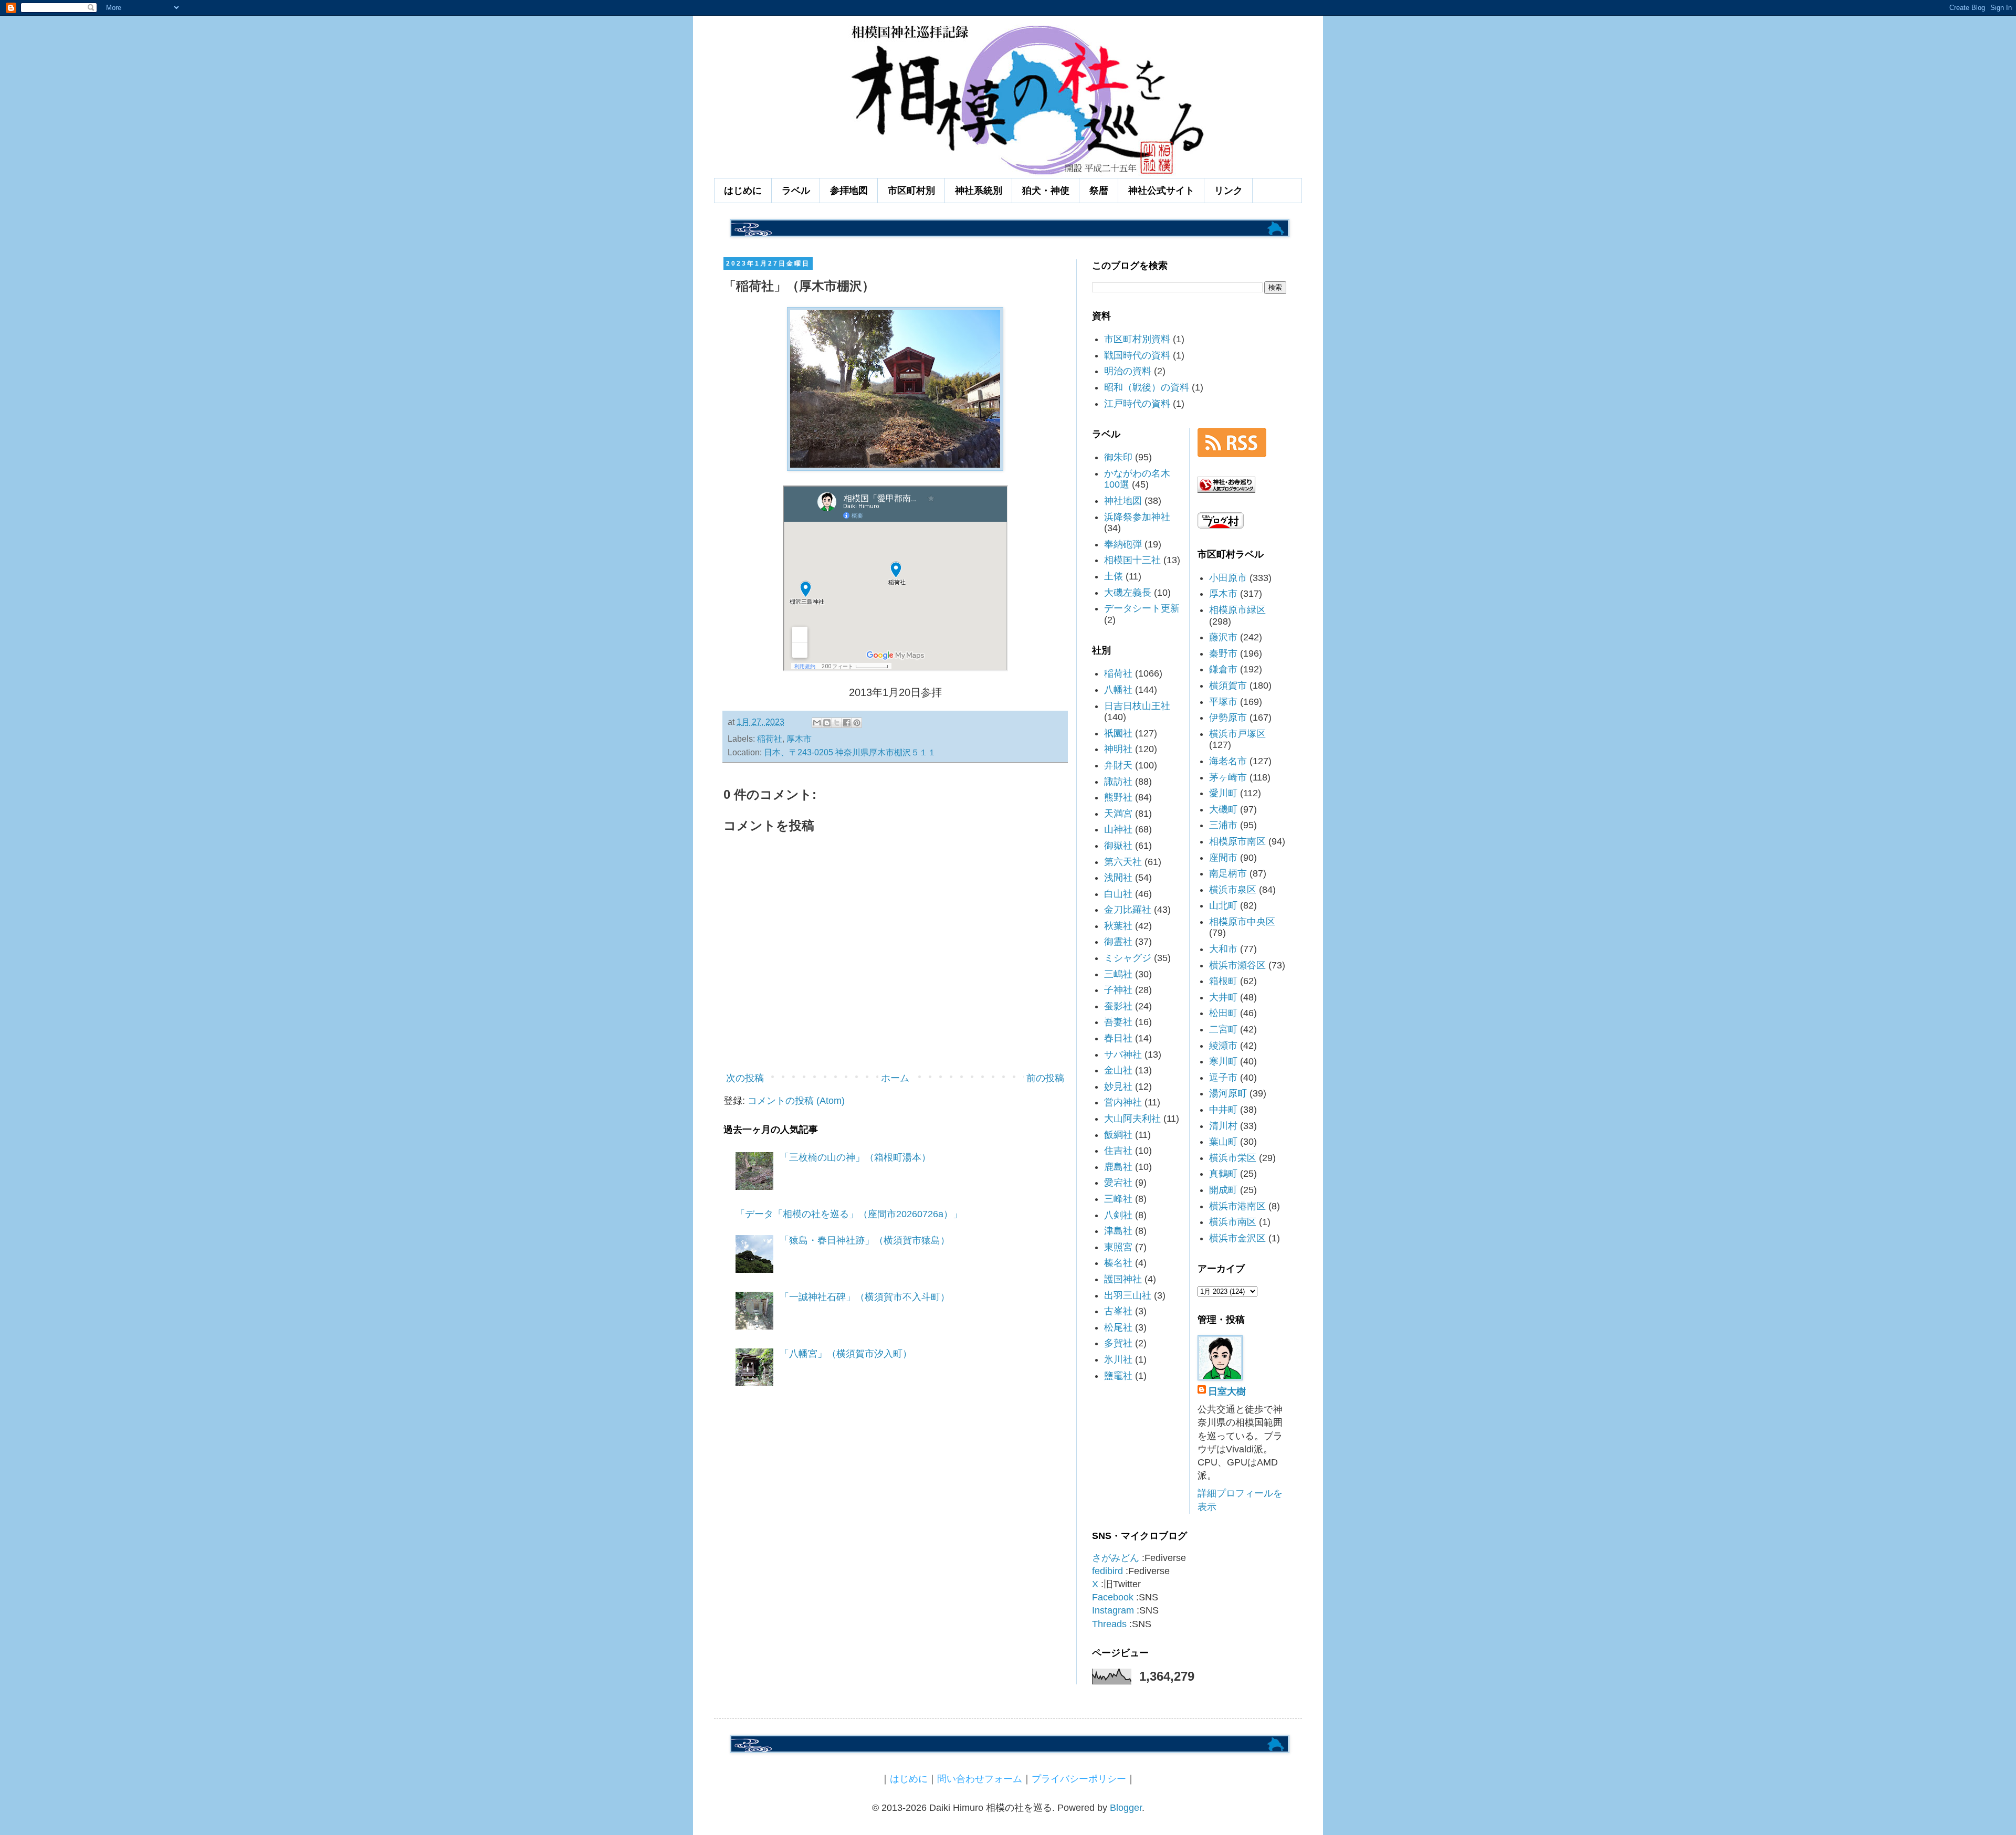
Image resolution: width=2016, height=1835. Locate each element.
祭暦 (1099, 191)
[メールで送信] (817, 723)
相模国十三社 (1132, 560)
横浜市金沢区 (1237, 1238)
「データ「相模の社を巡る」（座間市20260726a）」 (849, 1214)
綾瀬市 (1223, 1046)
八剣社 (1118, 1215)
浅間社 (1118, 878)
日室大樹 (1227, 1391)
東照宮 (1118, 1247)
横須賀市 (1228, 686)
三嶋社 (1118, 974)
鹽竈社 (1118, 1376)
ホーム (895, 1078)
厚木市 (799, 739)
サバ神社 (1123, 1054)
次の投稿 (745, 1078)
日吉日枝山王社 (1137, 706)
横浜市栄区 (1233, 1158)
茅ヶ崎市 (1228, 777)
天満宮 (1118, 814)
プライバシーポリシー (1079, 1779)
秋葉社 (1118, 926)
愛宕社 (1118, 1183)
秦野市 (1223, 653)
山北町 (1223, 905)
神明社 (1118, 749)
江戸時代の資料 (1137, 404)
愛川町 (1223, 793)
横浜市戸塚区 (1237, 734)
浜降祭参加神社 (1137, 517)
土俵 (1114, 576)
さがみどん (1116, 1558)
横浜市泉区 (1233, 890)
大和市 (1223, 949)
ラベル (796, 191)
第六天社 (1123, 862)
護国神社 (1123, 1279)
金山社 (1118, 1070)
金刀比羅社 (1128, 910)
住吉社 (1118, 1151)
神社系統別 (979, 191)
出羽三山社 (1128, 1295)
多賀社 (1118, 1343)
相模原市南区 (1237, 841)
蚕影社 (1118, 1006)
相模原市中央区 (1242, 922)
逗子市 (1223, 1078)
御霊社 (1118, 942)
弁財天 (1118, 765)
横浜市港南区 (1237, 1206)
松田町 (1223, 1013)
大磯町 (1223, 809)
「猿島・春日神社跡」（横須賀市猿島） (865, 1240)
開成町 (1223, 1190)
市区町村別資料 (1137, 339)
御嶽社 (1118, 846)
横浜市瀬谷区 (1237, 965)
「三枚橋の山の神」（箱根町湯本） (855, 1157)
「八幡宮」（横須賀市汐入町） (846, 1354)
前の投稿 (1045, 1078)
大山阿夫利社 (1132, 1119)
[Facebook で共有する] (847, 723)
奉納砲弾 (1123, 544)
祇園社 (1118, 733)
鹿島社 (1118, 1167)
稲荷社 (770, 739)
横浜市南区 (1233, 1222)
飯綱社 (1118, 1135)
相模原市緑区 (1237, 610)
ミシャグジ (1128, 958)
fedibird (1107, 1571)
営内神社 (1123, 1102)
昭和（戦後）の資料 (1147, 387)
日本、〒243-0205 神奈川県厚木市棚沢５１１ (850, 752)
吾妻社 (1118, 1022)
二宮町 (1223, 1029)
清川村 (1223, 1126)
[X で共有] (837, 723)
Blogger (1126, 1808)
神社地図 (1123, 501)
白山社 (1118, 894)
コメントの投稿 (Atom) (796, 1101)
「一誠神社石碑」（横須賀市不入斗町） (865, 1297)
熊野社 (1118, 797)
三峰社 (1118, 1199)
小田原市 (1228, 578)
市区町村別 (911, 191)
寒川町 (1223, 1061)
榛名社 (1118, 1263)
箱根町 (1223, 981)
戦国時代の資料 (1137, 355)
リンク (1228, 191)
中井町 (1223, 1110)
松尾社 (1118, 1327)
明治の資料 (1128, 371)
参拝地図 (849, 191)
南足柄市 (1228, 873)
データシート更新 (1142, 608)
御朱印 (1118, 457)
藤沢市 (1223, 637)
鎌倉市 (1223, 669)
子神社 (1118, 990)
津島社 (1118, 1231)
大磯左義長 (1128, 593)
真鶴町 (1223, 1174)
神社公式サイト (1161, 191)
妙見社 (1118, 1087)
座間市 (1223, 858)
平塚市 (1223, 702)
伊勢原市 (1228, 718)
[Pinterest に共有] (857, 723)
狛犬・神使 (1046, 191)
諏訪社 (1118, 782)
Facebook (1113, 1597)
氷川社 (1118, 1359)
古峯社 (1118, 1311)
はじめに (743, 191)
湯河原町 (1228, 1093)
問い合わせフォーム (980, 1779)
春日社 (1118, 1038)
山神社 (1118, 829)
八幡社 (1118, 690)
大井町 (1223, 997)
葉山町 (1223, 1142)
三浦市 (1223, 825)
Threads (1109, 1624)
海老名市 (1228, 761)
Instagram (1113, 1610)
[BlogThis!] (827, 723)
